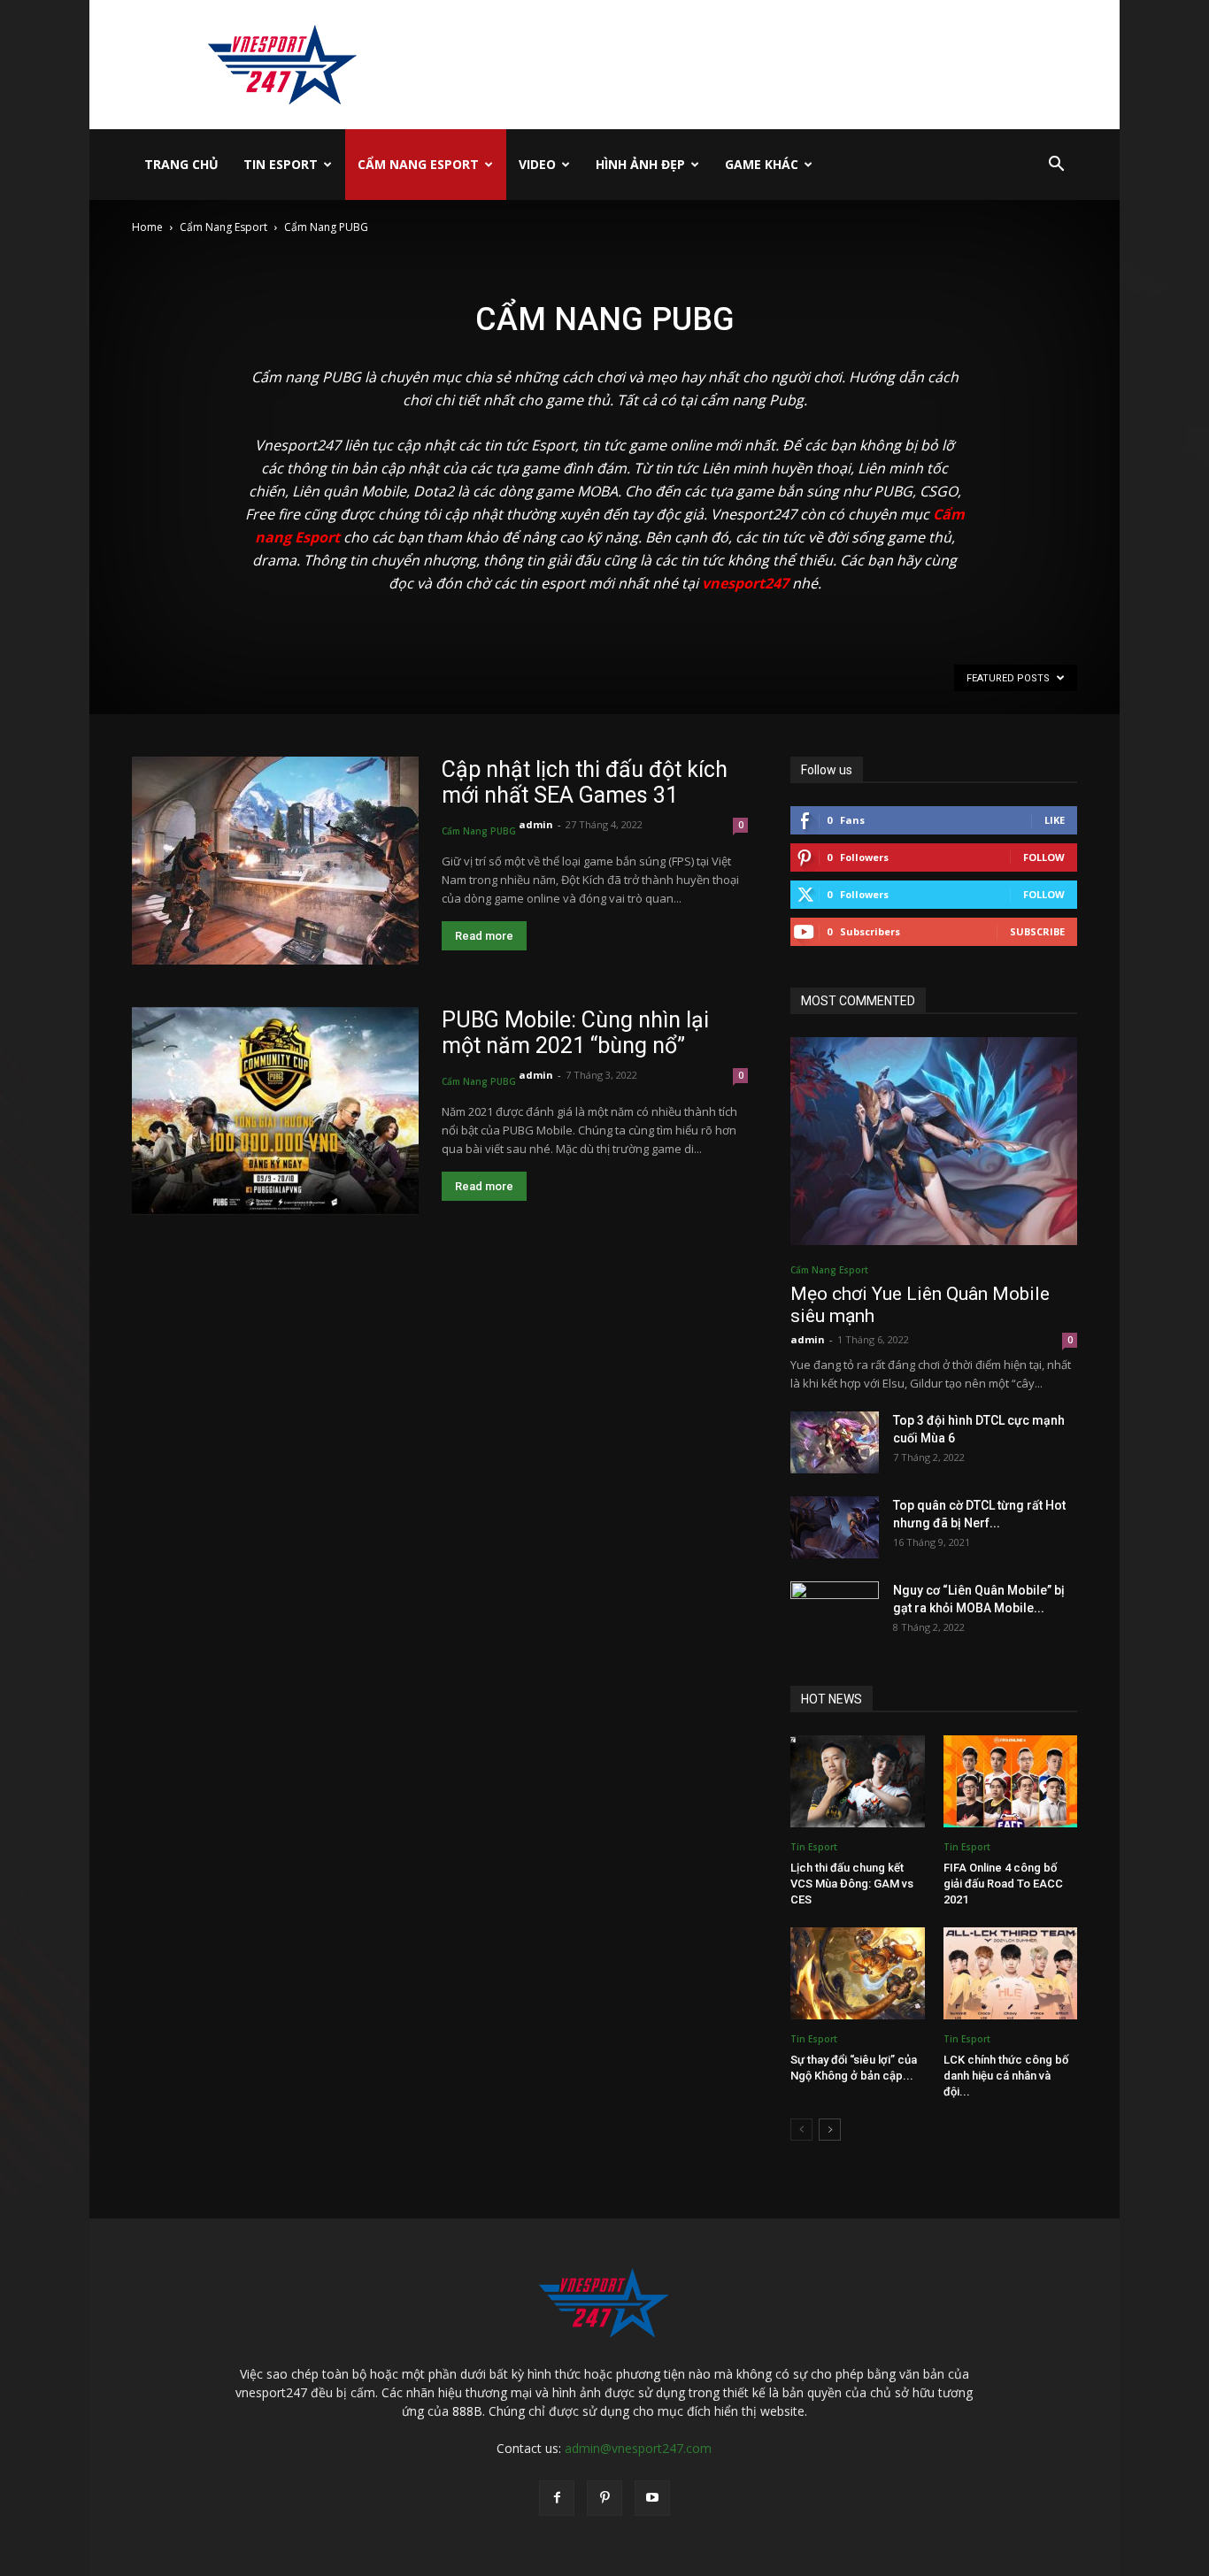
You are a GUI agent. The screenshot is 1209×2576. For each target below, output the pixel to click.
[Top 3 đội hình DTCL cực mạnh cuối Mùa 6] (835, 1442)
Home (147, 227)
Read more (484, 936)
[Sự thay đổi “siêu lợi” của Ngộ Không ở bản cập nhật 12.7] (858, 1973)
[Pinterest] (604, 2498)
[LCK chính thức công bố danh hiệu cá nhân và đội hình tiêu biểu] (1011, 1973)
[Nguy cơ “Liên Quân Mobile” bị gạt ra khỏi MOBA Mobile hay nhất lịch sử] (835, 1612)
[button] (1056, 166)
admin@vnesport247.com (638, 2448)
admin (536, 824)
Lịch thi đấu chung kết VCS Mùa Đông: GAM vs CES (852, 1884)
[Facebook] (557, 2498)
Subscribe (1037, 931)
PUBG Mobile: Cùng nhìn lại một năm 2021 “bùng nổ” (575, 1033)
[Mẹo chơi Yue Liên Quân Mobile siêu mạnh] (934, 1141)
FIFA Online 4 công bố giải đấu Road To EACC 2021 (1003, 1884)
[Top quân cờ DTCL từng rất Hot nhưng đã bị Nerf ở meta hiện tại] (835, 1527)
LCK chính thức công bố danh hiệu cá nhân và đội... (1006, 2076)
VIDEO (537, 164)
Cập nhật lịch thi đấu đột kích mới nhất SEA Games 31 (585, 782)
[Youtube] (652, 2498)
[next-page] (830, 2130)
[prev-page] (801, 2130)
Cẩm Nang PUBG (479, 831)
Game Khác (762, 164)
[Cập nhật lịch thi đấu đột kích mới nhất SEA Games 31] (275, 861)
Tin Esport (281, 164)
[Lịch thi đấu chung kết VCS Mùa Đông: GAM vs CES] (858, 1781)
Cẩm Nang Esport (418, 164)
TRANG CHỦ (181, 164)
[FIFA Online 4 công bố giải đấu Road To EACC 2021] (1011, 1781)
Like (1055, 820)
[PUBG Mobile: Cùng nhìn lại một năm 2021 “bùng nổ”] (275, 1111)
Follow (1044, 857)
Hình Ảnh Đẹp (640, 164)
